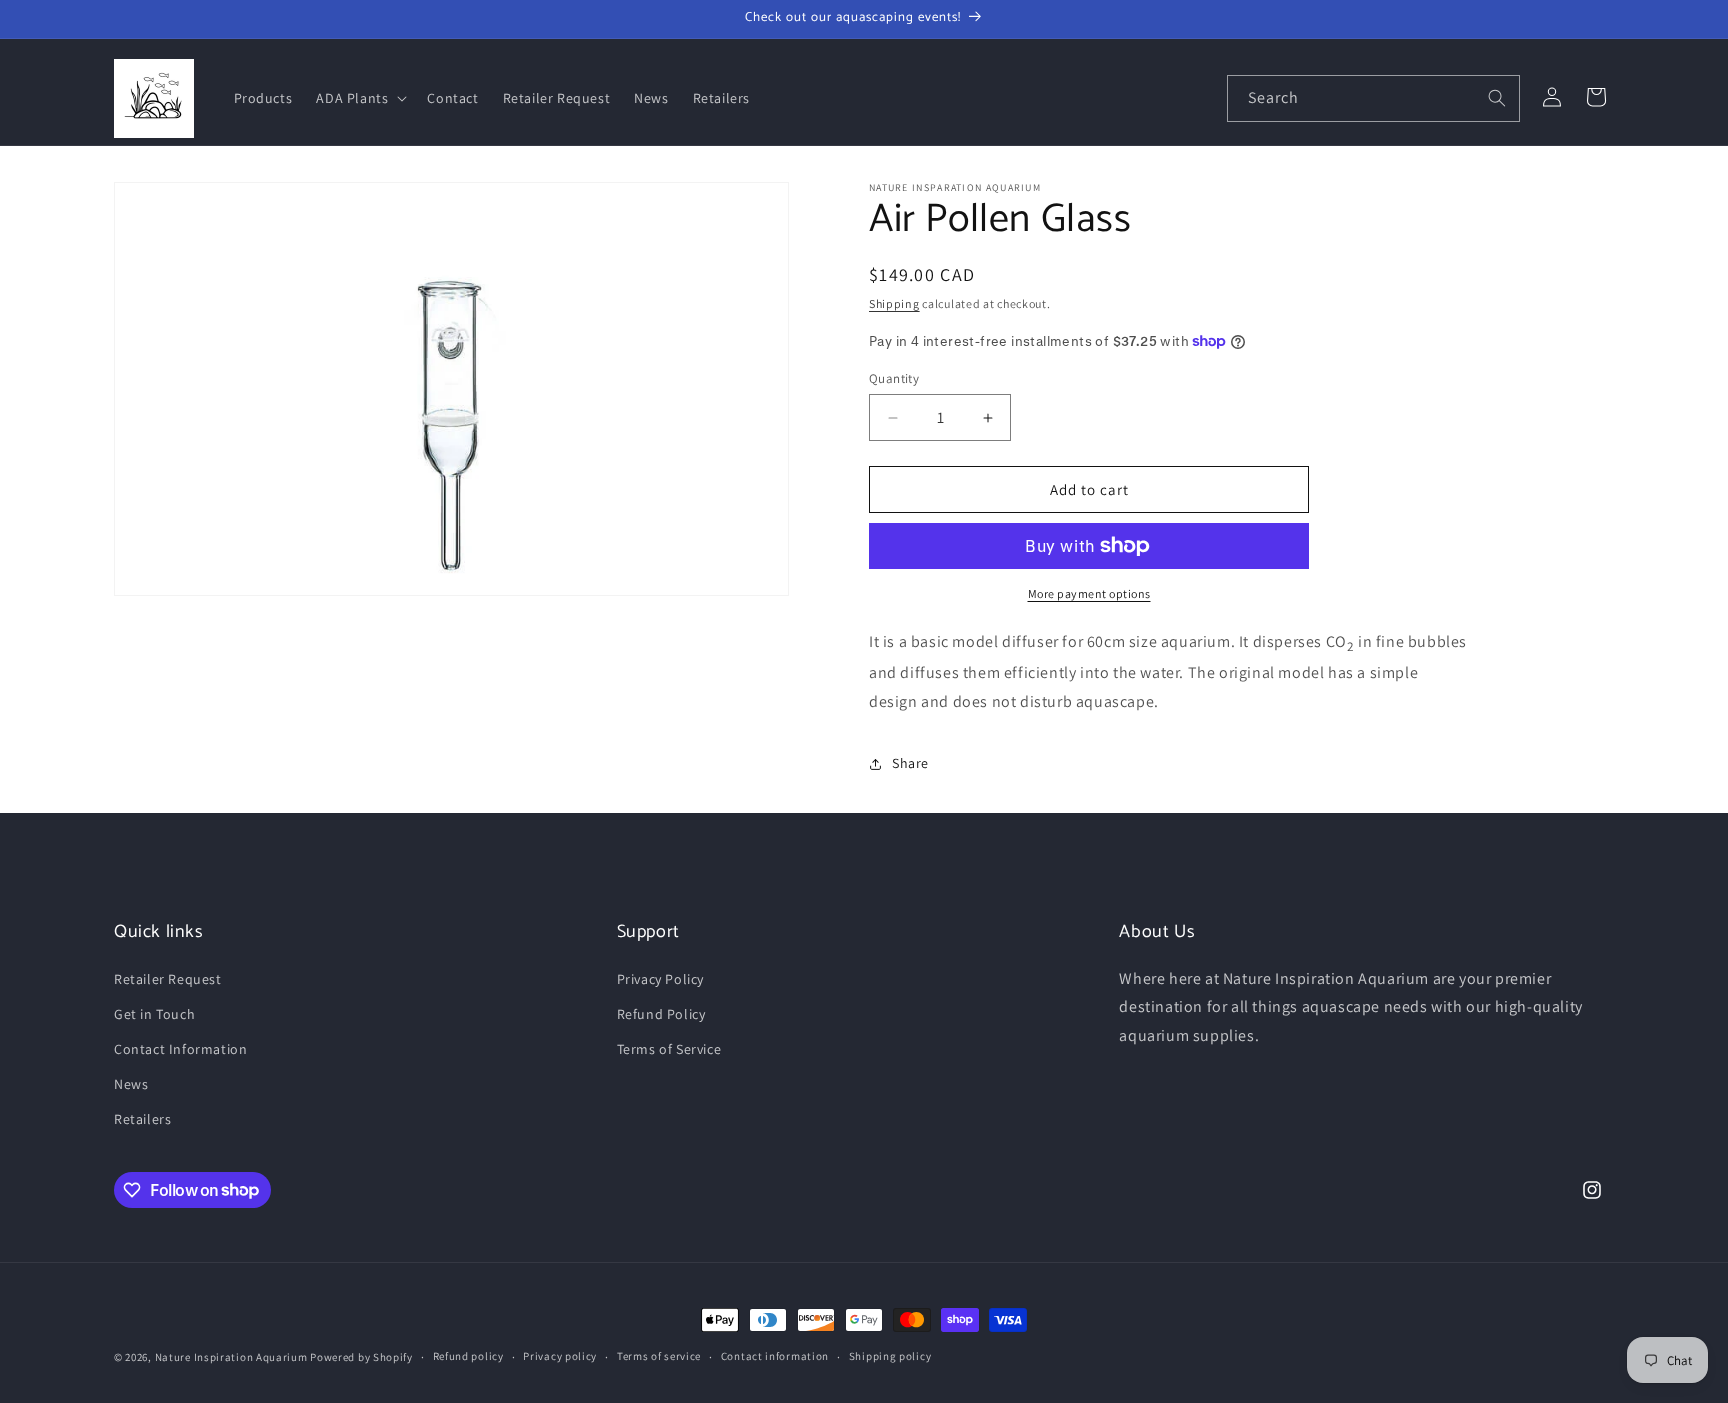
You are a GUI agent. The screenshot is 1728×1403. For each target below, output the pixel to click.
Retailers (142, 1119)
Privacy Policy (660, 979)
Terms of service (659, 1356)
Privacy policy (560, 1356)
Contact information (775, 1356)
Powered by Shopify (361, 1357)
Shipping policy (890, 1356)
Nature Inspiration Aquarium (231, 1357)
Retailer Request (168, 979)
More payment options (1089, 593)
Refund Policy (661, 1014)
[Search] (1497, 98)
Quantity (894, 378)
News (131, 1084)
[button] (359, 98)
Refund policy (468, 1356)
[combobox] (1373, 98)
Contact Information (180, 1049)
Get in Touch (154, 1014)
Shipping (894, 303)
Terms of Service (669, 1049)
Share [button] (910, 763)
